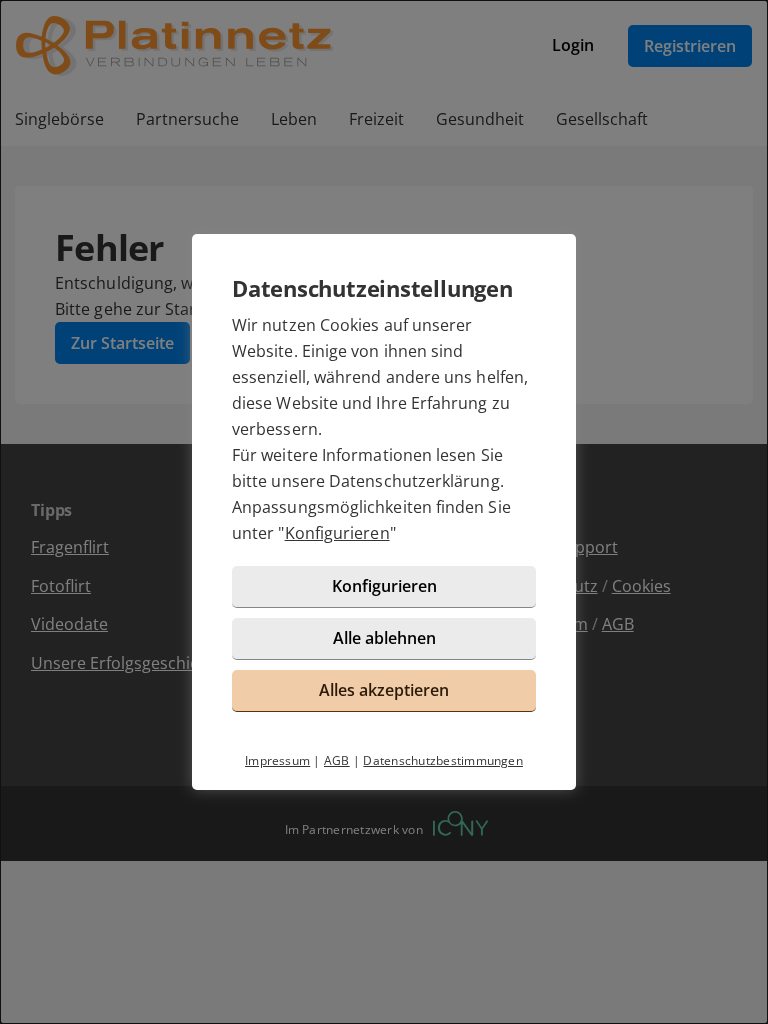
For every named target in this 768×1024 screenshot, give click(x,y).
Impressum (277, 760)
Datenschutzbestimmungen (443, 760)
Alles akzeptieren (384, 690)
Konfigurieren (337, 533)
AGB (337, 760)
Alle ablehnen (384, 638)
